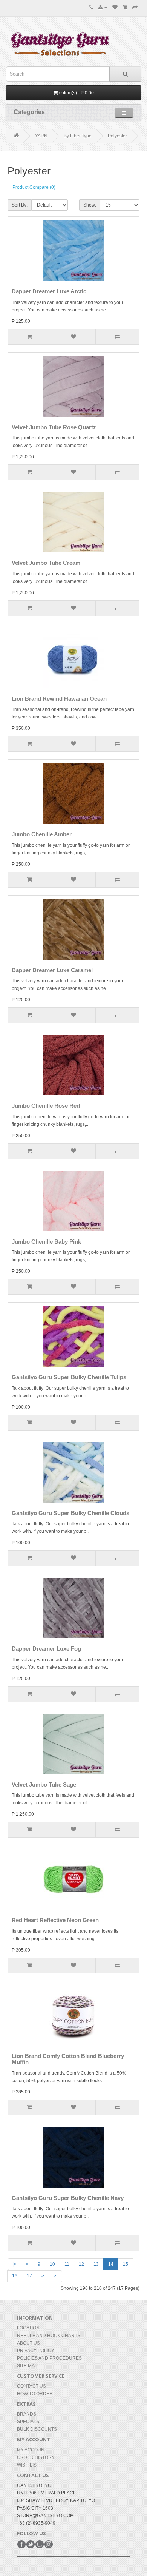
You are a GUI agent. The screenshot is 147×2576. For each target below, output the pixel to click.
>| (55, 2276)
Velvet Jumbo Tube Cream (46, 563)
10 (52, 2264)
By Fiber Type (78, 136)
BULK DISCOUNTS (37, 2429)
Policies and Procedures (49, 2358)
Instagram (49, 2544)
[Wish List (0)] (115, 8)
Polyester (117, 136)
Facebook (21, 2544)
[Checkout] (135, 8)
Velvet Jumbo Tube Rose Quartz (54, 427)
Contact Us (31, 2386)
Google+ (40, 2544)
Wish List (28, 2465)
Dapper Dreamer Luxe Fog (46, 1649)
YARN (41, 136)
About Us (28, 2343)
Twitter (31, 2544)
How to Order (35, 2394)
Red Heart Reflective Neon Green (55, 1920)
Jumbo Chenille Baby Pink (46, 1242)
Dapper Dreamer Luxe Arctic (49, 291)
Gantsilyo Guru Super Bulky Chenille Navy (68, 2198)
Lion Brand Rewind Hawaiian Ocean (59, 699)
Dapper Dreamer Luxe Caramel (52, 970)
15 (126, 2264)
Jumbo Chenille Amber (42, 834)
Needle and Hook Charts (49, 2336)
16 (15, 2276)
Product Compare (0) (34, 187)
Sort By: (20, 205)
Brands (27, 2414)
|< (14, 2264)
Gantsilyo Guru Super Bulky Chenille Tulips (69, 1377)
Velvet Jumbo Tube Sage (44, 1784)
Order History (36, 2457)
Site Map (27, 2366)
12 (81, 2264)
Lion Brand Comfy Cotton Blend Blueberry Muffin (68, 2059)
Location (28, 2328)
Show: (90, 205)
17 (29, 2276)
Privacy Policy (36, 2351)
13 (96, 2264)
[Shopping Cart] (125, 8)
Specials (28, 2422)
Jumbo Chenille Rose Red (46, 1106)
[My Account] (103, 8)
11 (67, 2264)
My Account (32, 2450)
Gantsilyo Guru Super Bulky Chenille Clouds (70, 1513)
